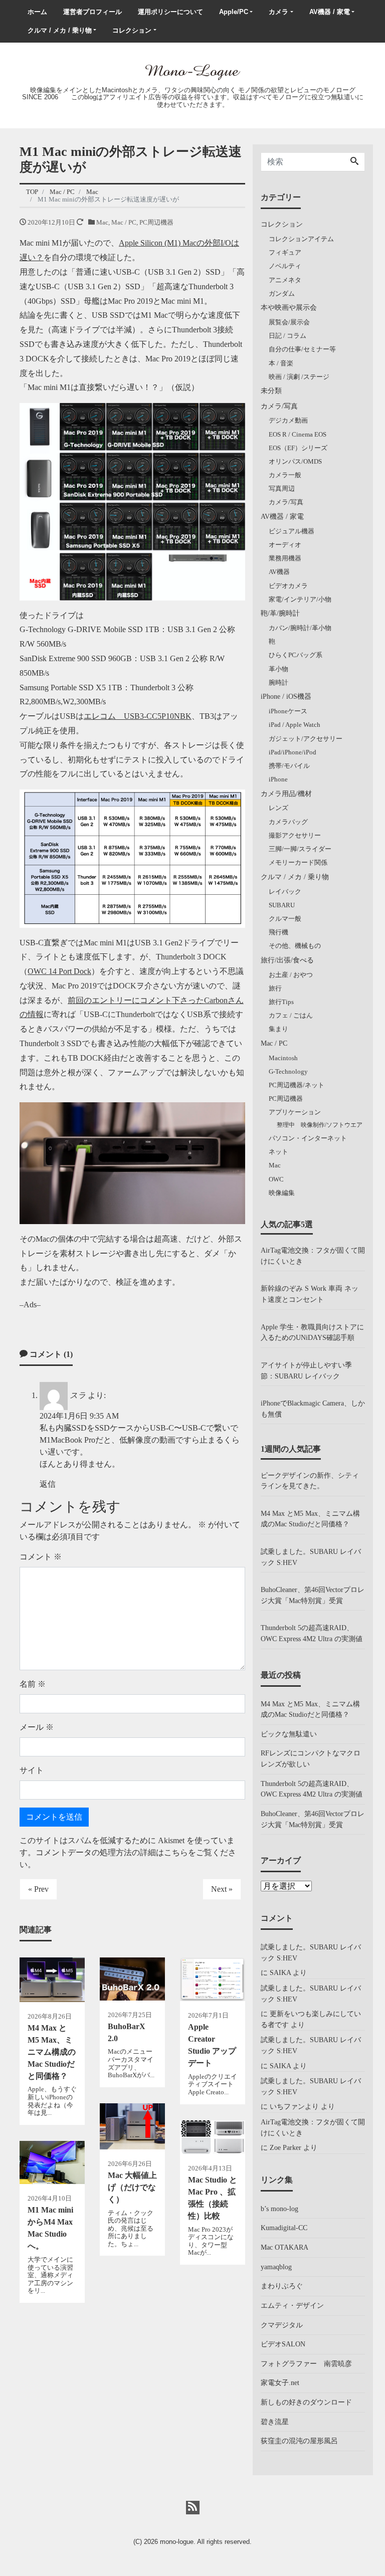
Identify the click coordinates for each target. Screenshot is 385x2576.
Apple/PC (234, 12)
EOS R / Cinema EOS (298, 434)
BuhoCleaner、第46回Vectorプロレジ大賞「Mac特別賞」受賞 (313, 1595)
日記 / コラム (287, 336)
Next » (222, 1889)
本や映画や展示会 (289, 307)
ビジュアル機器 (292, 531)
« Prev (38, 1889)
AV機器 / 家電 (330, 12)
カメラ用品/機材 (286, 794)
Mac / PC (124, 222)
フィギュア (285, 252)
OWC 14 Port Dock (59, 971)
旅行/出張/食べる (287, 960)
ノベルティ (285, 266)
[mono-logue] (192, 71)
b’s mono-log (279, 2209)
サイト (32, 1770)
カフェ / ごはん (291, 1015)
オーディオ (285, 545)
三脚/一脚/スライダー (300, 849)
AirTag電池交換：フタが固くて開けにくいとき (313, 1256)
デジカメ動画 (288, 420)
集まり (278, 1029)
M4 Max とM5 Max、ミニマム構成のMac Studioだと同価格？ (310, 1519)
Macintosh (283, 1058)
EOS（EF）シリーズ (298, 448)
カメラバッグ (288, 822)
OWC (276, 1179)
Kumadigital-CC (284, 2228)
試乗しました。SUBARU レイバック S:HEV (311, 1557)
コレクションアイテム (301, 239)
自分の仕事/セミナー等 (302, 349)
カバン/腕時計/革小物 (300, 628)
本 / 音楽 (281, 363)
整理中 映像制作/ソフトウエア (320, 1125)
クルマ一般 (285, 919)
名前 (33, 1684)
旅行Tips (281, 1002)
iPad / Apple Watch (295, 725)
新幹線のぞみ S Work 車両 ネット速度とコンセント (310, 1294)
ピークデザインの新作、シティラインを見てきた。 (310, 1481)
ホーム (37, 12)
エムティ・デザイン (292, 2305)
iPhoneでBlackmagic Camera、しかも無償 (313, 1409)
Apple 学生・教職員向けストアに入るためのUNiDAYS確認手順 (312, 1332)
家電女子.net (280, 2383)
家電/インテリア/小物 (300, 599)
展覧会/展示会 (289, 322)
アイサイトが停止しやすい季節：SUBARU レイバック (306, 1370)
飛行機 (278, 932)
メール (37, 1727)
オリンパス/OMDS (295, 461)
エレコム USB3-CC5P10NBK (138, 716)
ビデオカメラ (288, 586)
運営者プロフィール (92, 12)
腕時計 (278, 682)
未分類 (271, 390)
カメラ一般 (285, 475)
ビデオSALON (283, 2344)
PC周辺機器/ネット (297, 1085)
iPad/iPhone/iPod (293, 752)
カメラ (278, 12)
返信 (48, 1484)
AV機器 (279, 572)
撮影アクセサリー (295, 835)
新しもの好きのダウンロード (306, 2402)
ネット (278, 1152)
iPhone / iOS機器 (286, 696)
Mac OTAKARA (284, 2247)
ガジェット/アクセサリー (306, 739)
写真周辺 (282, 488)
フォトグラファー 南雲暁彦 (306, 2363)
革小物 (278, 669)
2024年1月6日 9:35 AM (79, 1416)
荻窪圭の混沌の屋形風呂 (299, 2441)
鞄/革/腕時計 (280, 613)
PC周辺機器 (156, 222)
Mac (102, 222)
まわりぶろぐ (282, 2286)
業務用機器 (285, 558)
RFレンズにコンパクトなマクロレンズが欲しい (311, 1758)
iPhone (278, 779)
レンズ (278, 808)
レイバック (285, 891)
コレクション (132, 30)
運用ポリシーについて (170, 12)
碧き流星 (275, 2422)
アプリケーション (295, 1112)
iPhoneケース (288, 711)
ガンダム (282, 293)
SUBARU (282, 905)
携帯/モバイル (289, 766)
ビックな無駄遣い (289, 1734)
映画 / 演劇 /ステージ (299, 377)
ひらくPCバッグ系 (296, 655)
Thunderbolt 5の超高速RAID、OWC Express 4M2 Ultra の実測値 (312, 1633)
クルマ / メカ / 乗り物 (60, 30)
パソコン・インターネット (308, 1138)
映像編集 (282, 1193)
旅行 (275, 988)
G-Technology (288, 1071)
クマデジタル (282, 2325)
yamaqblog (276, 2267)
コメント (41, 1557)
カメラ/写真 (279, 406)
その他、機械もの (295, 946)
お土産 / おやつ (291, 975)
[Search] (354, 162)
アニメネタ (285, 280)
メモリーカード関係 (298, 862)
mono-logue (177, 2542)
